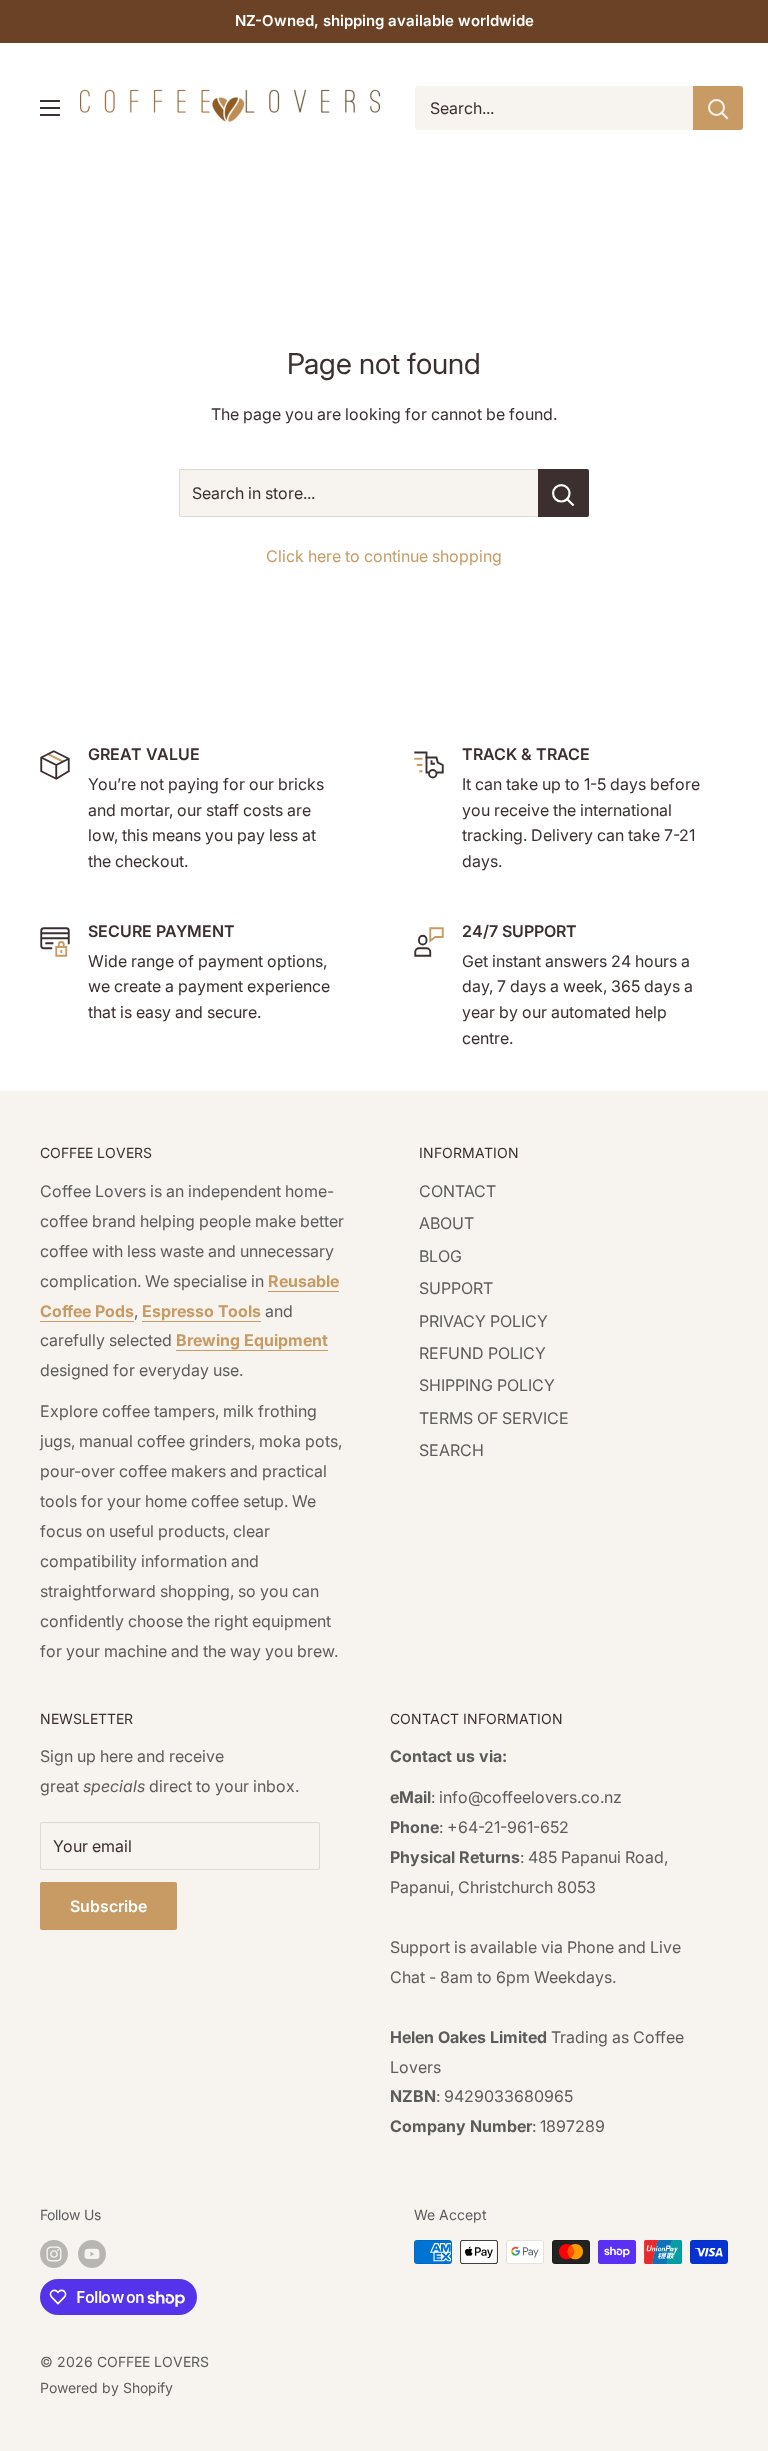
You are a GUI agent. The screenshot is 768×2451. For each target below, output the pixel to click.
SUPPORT (456, 1288)
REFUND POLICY (482, 1353)
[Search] (718, 108)
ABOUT (446, 1223)
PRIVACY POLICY (483, 1321)
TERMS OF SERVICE (494, 1418)
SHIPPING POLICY (487, 1385)
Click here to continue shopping (384, 556)
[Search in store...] (563, 493)
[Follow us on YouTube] (92, 2254)
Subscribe (108, 1906)
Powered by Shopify (106, 2387)
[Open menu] (50, 108)
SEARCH (451, 1450)
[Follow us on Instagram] (54, 2254)
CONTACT (457, 1191)
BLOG (440, 1256)
